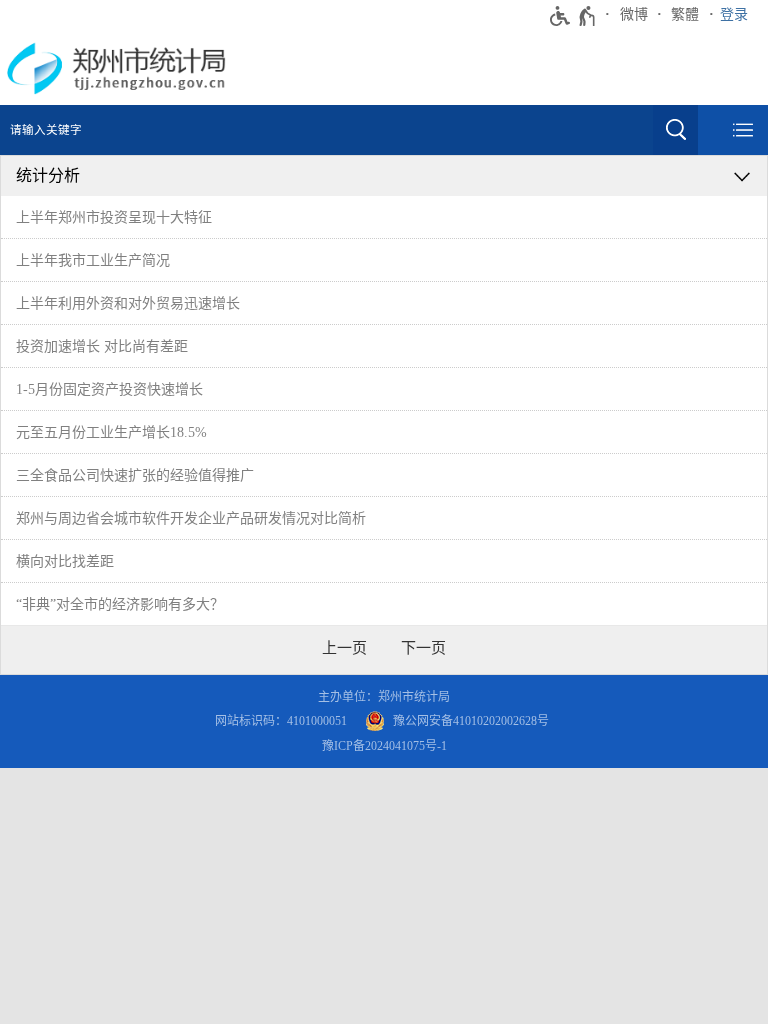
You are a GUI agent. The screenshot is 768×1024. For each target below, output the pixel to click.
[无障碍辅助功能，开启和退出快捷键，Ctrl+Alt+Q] (573, 16)
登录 (734, 14)
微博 (634, 14)
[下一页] (423, 648)
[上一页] (344, 648)
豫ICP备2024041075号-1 (384, 746)
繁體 (685, 14)
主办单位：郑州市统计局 (384, 697)
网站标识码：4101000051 (281, 721)
